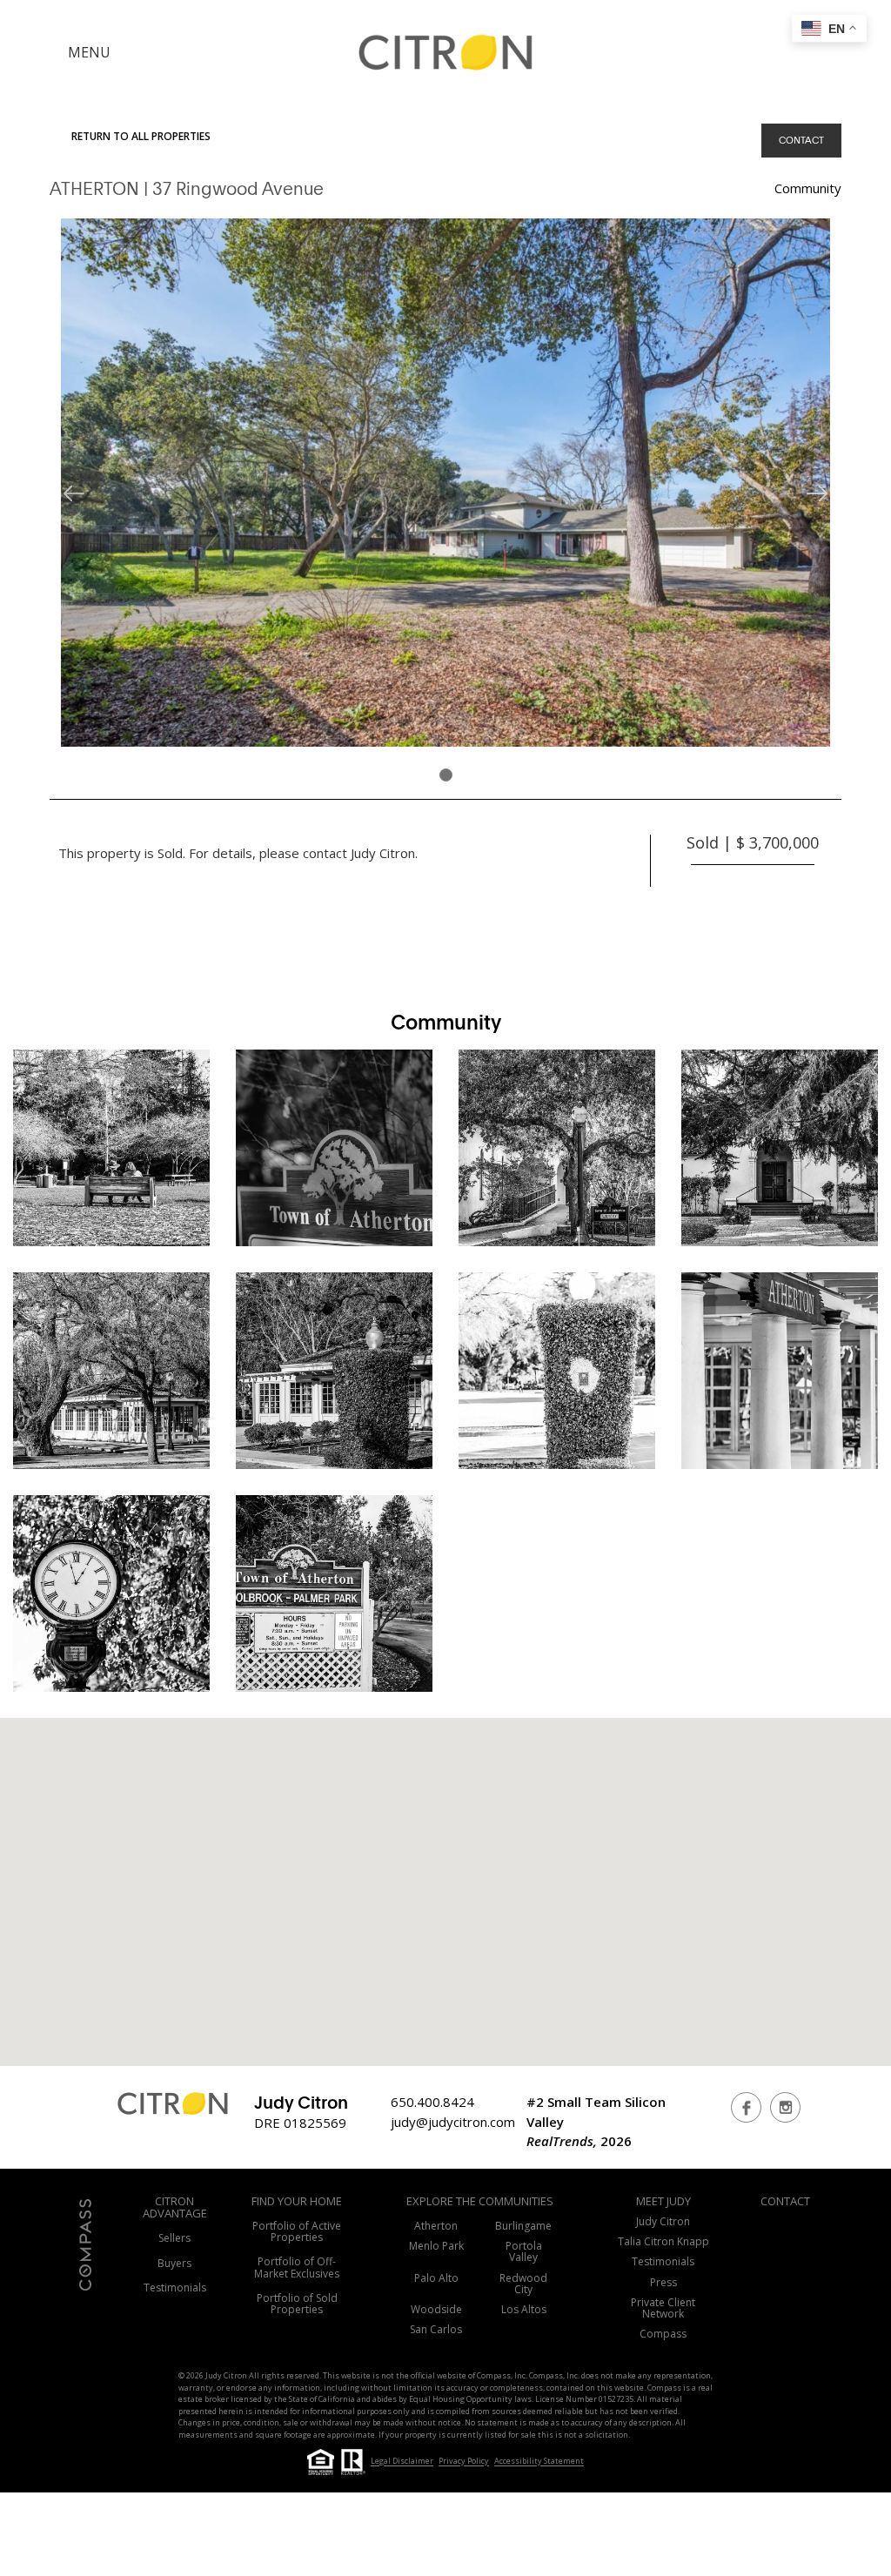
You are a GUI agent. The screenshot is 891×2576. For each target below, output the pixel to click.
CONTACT (801, 140)
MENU (89, 52)
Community (808, 188)
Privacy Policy (464, 2462)
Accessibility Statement (539, 2462)
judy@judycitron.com (453, 2122)
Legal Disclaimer (402, 2462)
